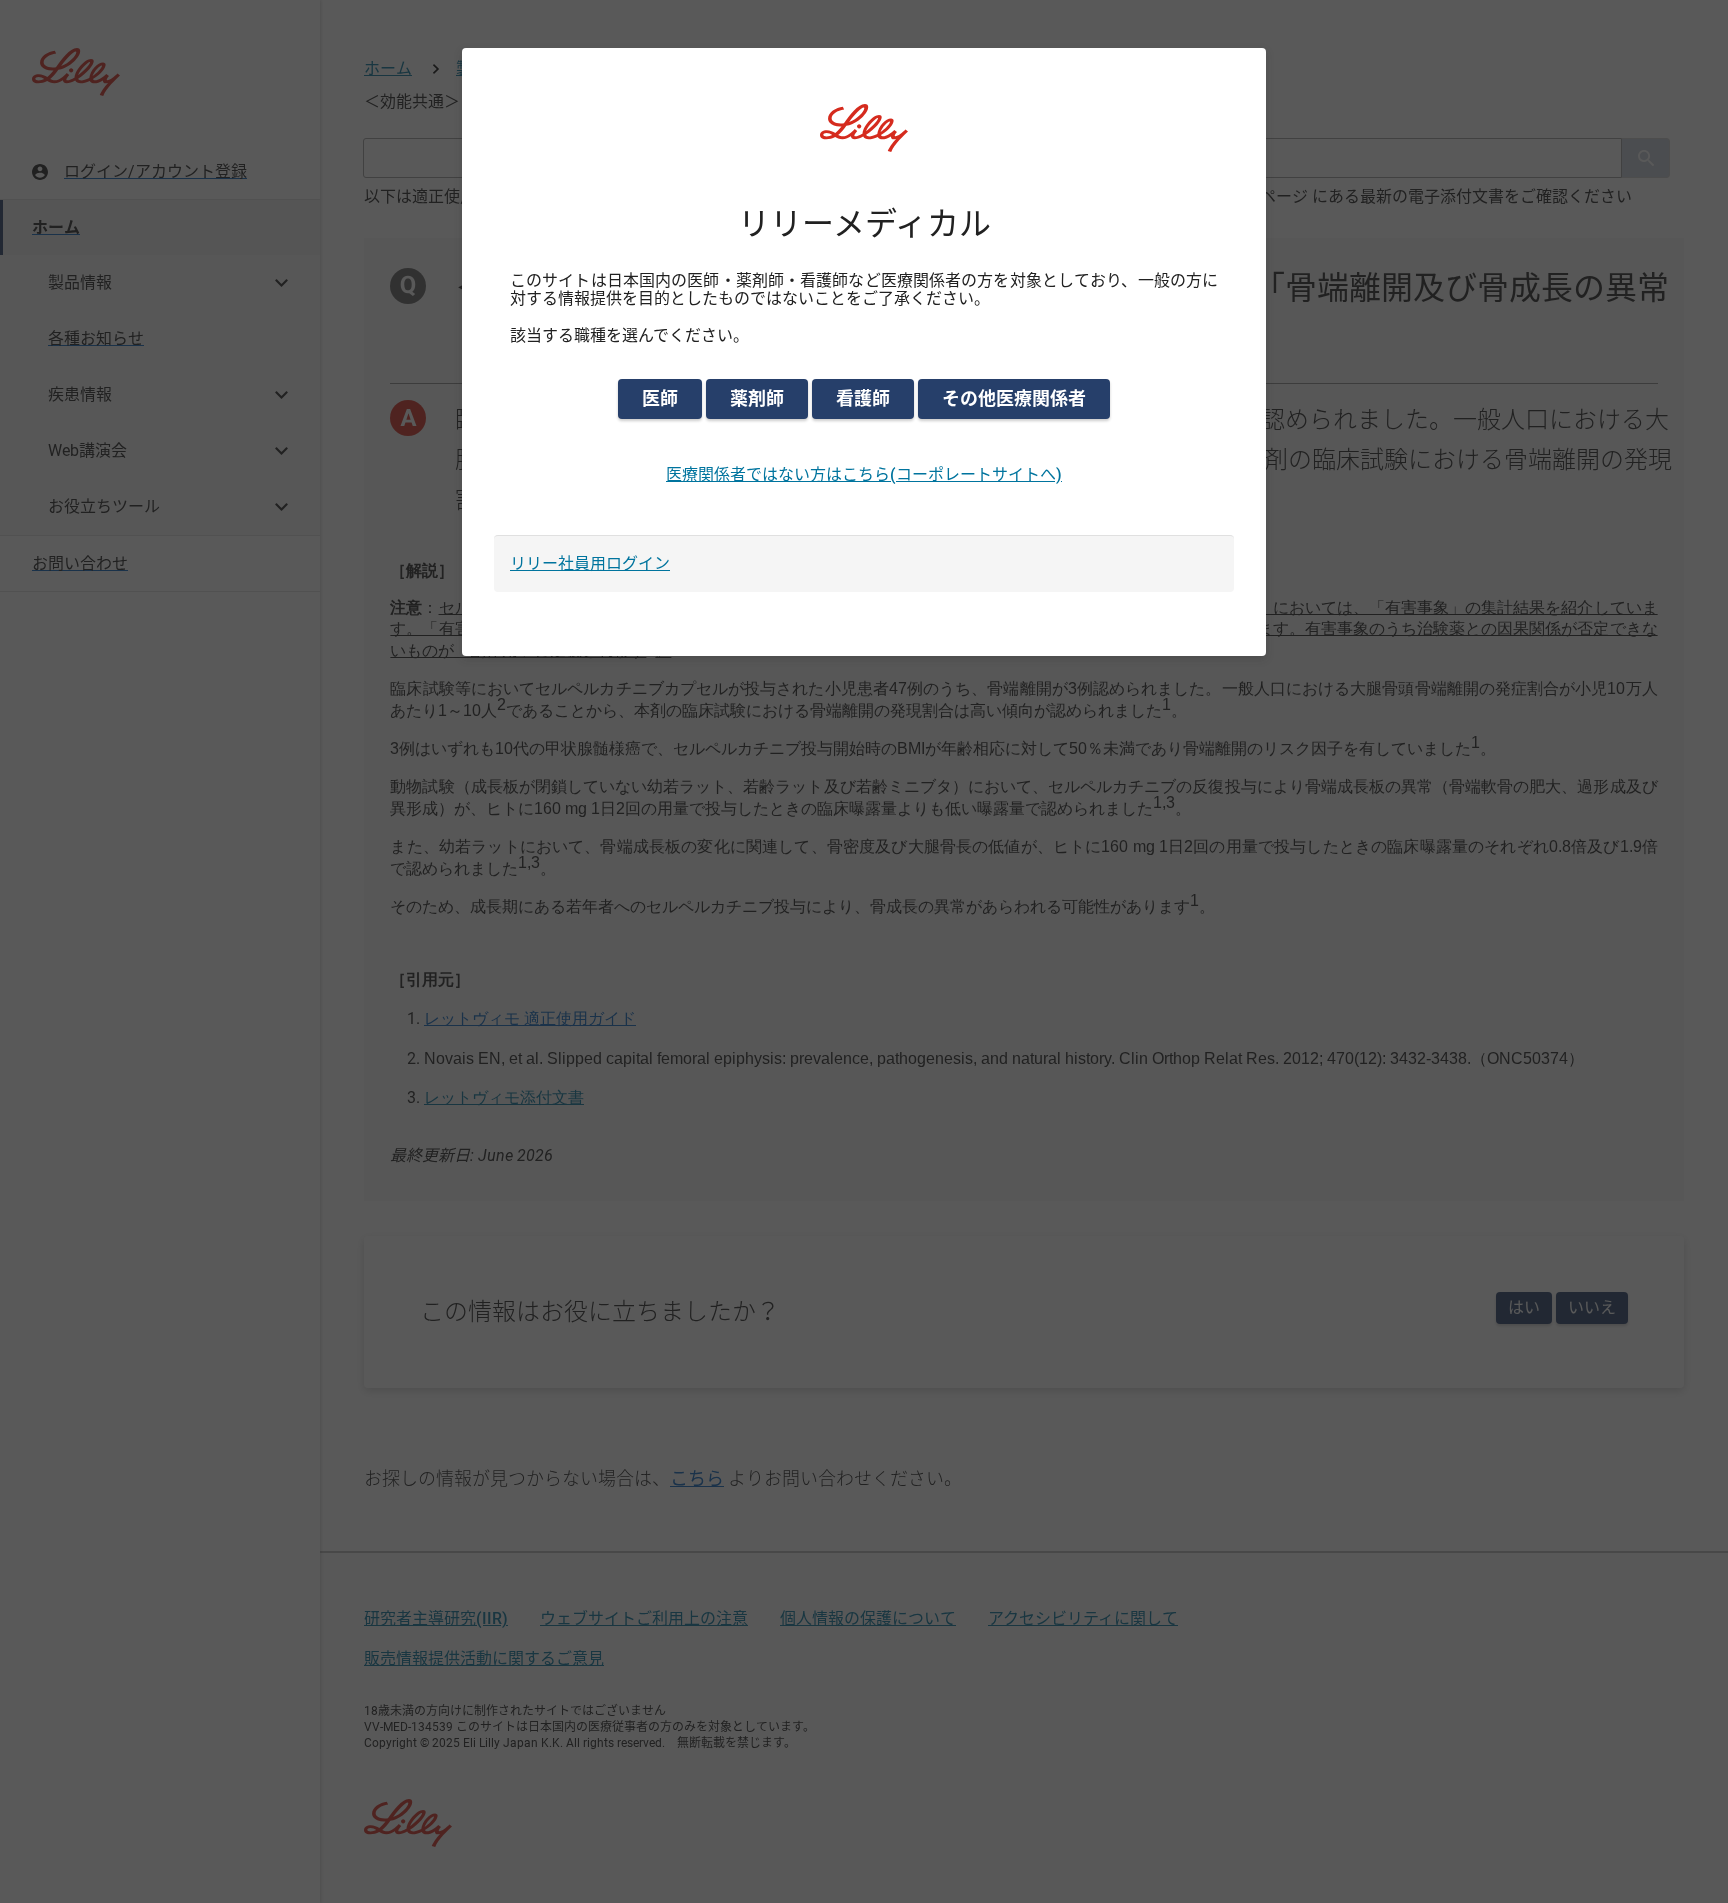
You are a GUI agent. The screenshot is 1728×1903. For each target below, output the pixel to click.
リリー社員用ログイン (590, 563)
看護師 (863, 398)
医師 (660, 398)
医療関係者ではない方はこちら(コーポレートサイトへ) (864, 474)
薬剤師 (757, 398)
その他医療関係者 (1014, 398)
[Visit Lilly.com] (864, 140)
